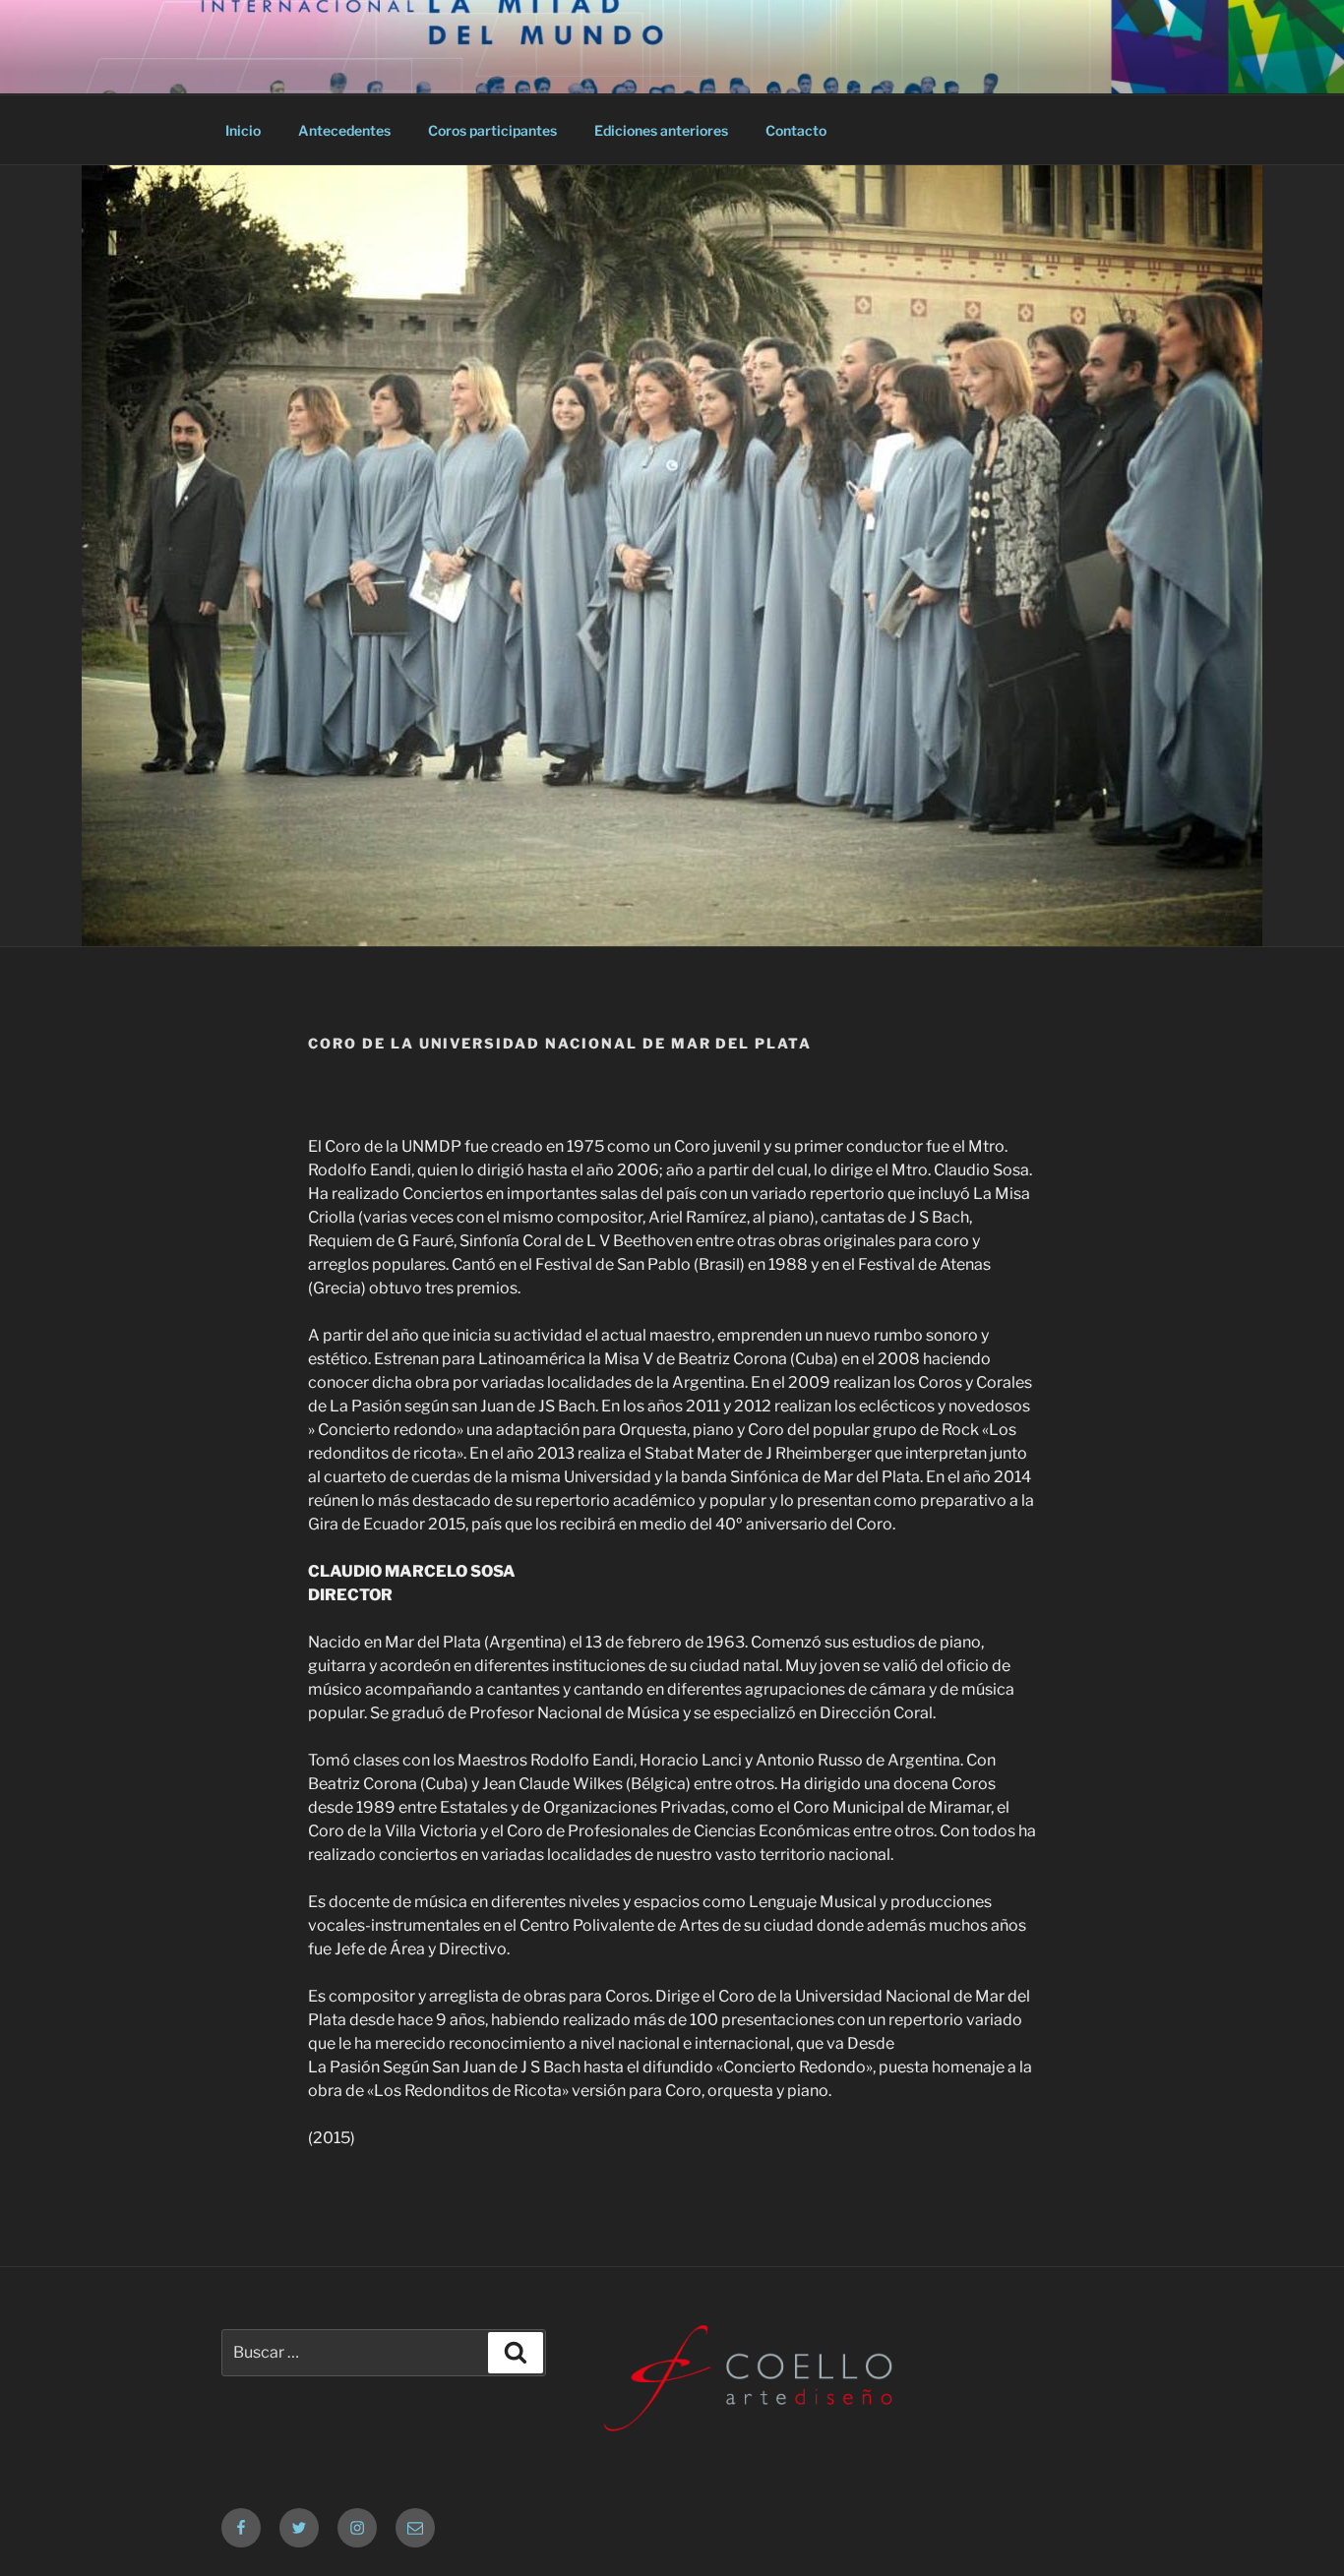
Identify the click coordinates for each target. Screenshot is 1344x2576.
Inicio (243, 130)
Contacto (796, 130)
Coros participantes (492, 130)
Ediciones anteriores (661, 130)
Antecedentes (344, 130)
